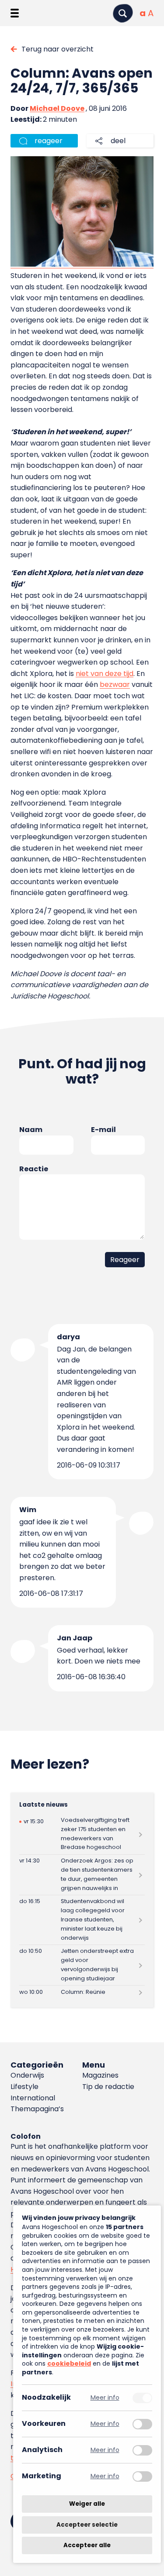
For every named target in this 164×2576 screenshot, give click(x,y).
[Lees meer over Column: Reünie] (82, 1992)
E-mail (103, 1130)
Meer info (105, 2398)
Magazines (100, 2075)
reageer (49, 141)
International (33, 2098)
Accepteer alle (87, 2545)
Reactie (34, 1169)
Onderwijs (27, 2075)
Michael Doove (57, 108)
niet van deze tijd (105, 674)
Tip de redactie (108, 2087)
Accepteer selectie (87, 2525)
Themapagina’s (37, 2109)
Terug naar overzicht (58, 49)
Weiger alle (87, 2504)
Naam (31, 1130)
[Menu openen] (15, 13)
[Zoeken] (123, 13)
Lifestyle (24, 2087)
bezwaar (115, 684)
